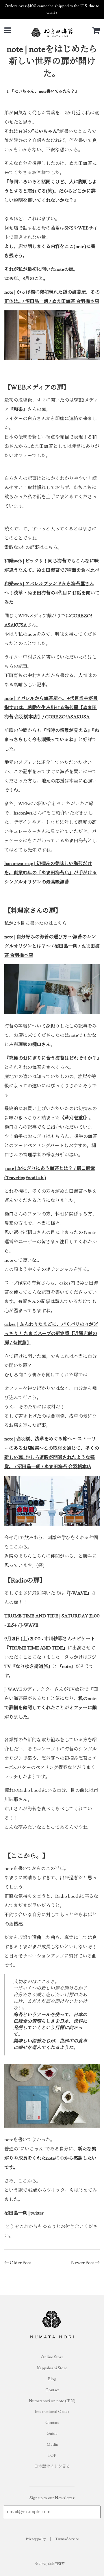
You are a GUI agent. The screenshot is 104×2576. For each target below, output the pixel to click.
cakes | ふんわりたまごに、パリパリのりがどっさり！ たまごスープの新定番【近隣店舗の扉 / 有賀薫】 (51, 1334)
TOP (52, 2456)
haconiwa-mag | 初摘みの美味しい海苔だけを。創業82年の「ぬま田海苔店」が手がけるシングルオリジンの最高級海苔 (51, 873)
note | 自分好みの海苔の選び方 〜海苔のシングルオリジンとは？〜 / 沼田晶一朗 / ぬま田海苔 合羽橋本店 (52, 946)
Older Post (21, 2263)
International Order (52, 2412)
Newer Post (83, 2263)
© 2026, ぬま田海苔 (50, 2564)
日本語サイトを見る (52, 2467)
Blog (52, 2379)
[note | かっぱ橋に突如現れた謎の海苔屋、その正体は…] (52, 359)
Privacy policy (36, 2539)
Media (52, 2445)
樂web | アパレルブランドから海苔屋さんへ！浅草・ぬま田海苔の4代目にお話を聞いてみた (52, 593)
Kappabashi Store (52, 2368)
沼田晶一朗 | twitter (24, 2213)
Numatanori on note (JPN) (52, 2401)
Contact (52, 2390)
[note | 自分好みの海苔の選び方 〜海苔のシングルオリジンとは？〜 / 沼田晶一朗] (52, 1013)
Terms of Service (67, 2539)
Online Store (52, 2357)
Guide (52, 2434)
